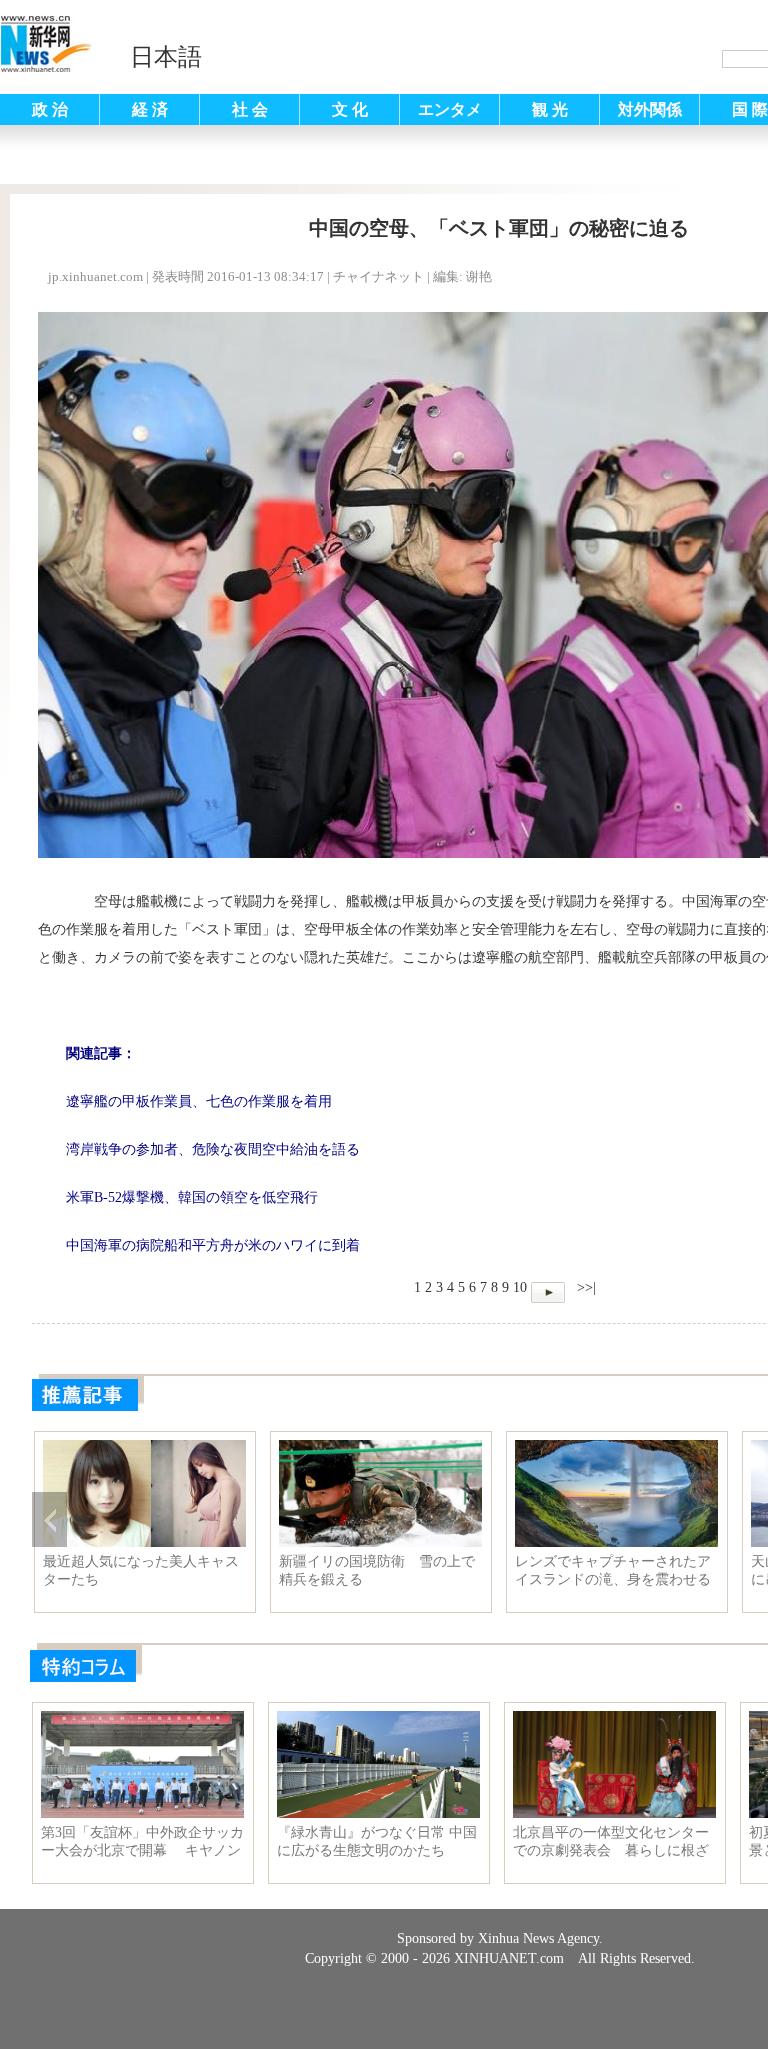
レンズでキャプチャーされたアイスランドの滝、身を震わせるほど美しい (613, 1571)
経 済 (150, 109)
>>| (584, 1287)
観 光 (550, 109)
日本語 (166, 57)
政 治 (50, 109)
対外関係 (650, 109)
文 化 (350, 109)
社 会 (250, 109)
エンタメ (450, 109)
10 (520, 1287)
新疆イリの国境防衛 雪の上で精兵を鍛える (377, 1570)
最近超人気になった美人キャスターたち (141, 1570)
